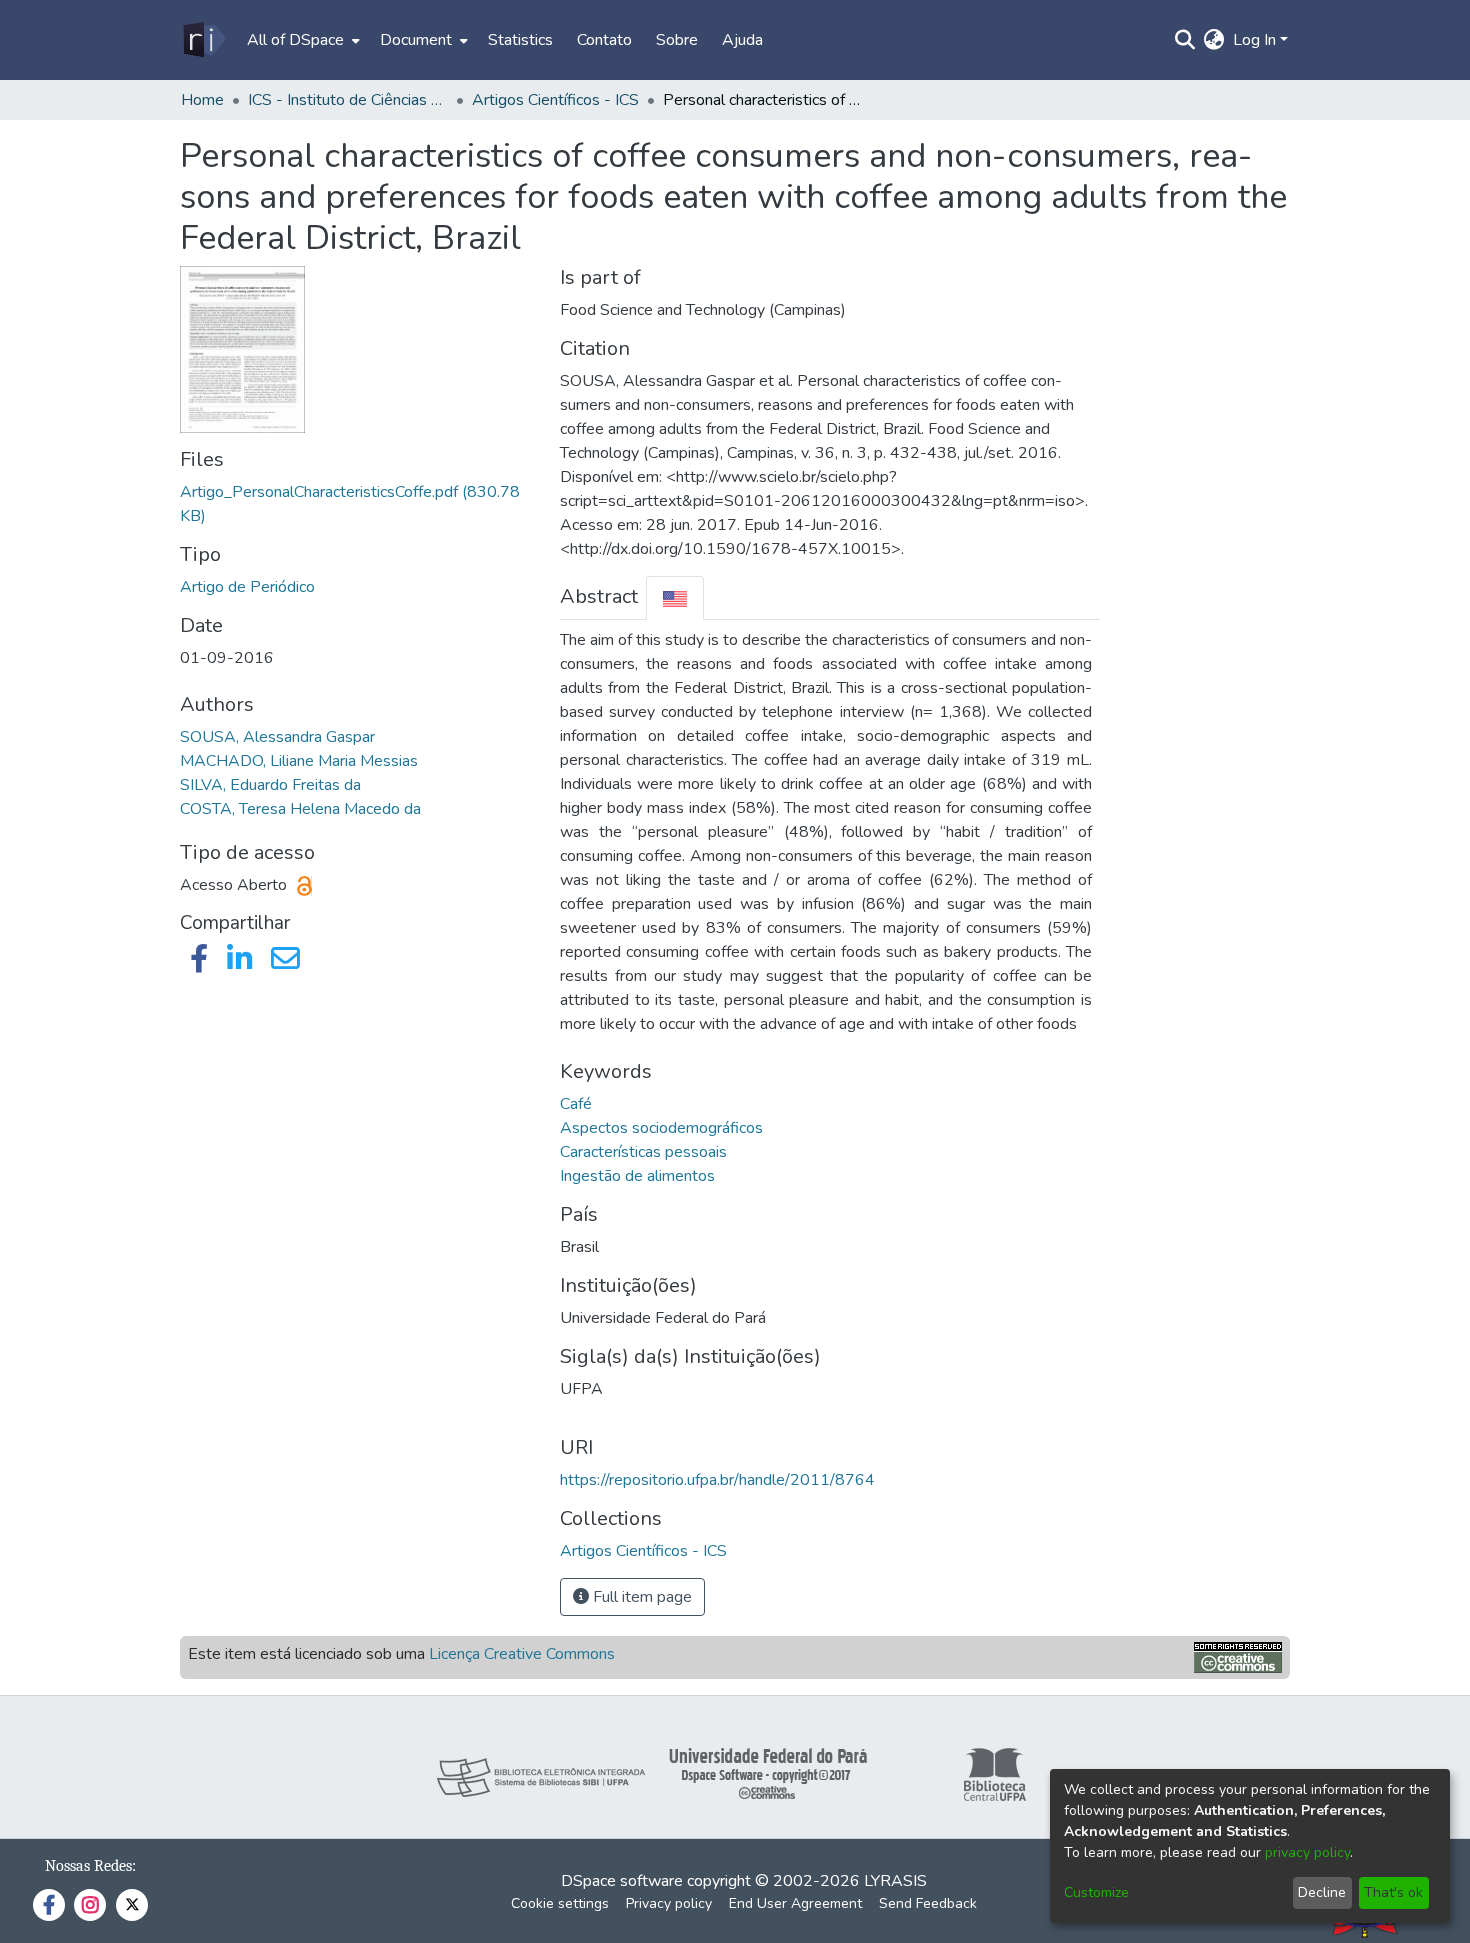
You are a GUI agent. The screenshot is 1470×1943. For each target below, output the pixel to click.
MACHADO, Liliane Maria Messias (299, 761)
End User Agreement (795, 1903)
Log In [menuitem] (1254, 40)
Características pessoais (643, 1152)
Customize (1096, 1892)
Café (576, 1104)
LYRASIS (895, 1881)
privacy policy (1307, 1852)
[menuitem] (301, 40)
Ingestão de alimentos (637, 1176)
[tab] (675, 597)
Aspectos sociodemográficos (661, 1128)
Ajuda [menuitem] (742, 40)
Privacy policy (669, 1903)
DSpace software (622, 1881)
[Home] (203, 40)
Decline (1322, 1892)
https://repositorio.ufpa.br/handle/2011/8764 (717, 1480)
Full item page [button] (640, 1597)
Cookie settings (560, 1903)
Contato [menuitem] (604, 40)
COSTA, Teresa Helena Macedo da (300, 809)
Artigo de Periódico (247, 587)
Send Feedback (928, 1903)
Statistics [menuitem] (520, 40)
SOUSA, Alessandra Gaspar (277, 737)
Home (202, 100)
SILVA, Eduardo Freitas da (270, 785)
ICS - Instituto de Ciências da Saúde (348, 100)
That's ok (1393, 1892)
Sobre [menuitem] (677, 40)
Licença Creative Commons (522, 1654)
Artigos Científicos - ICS (555, 100)
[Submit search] (1185, 40)
